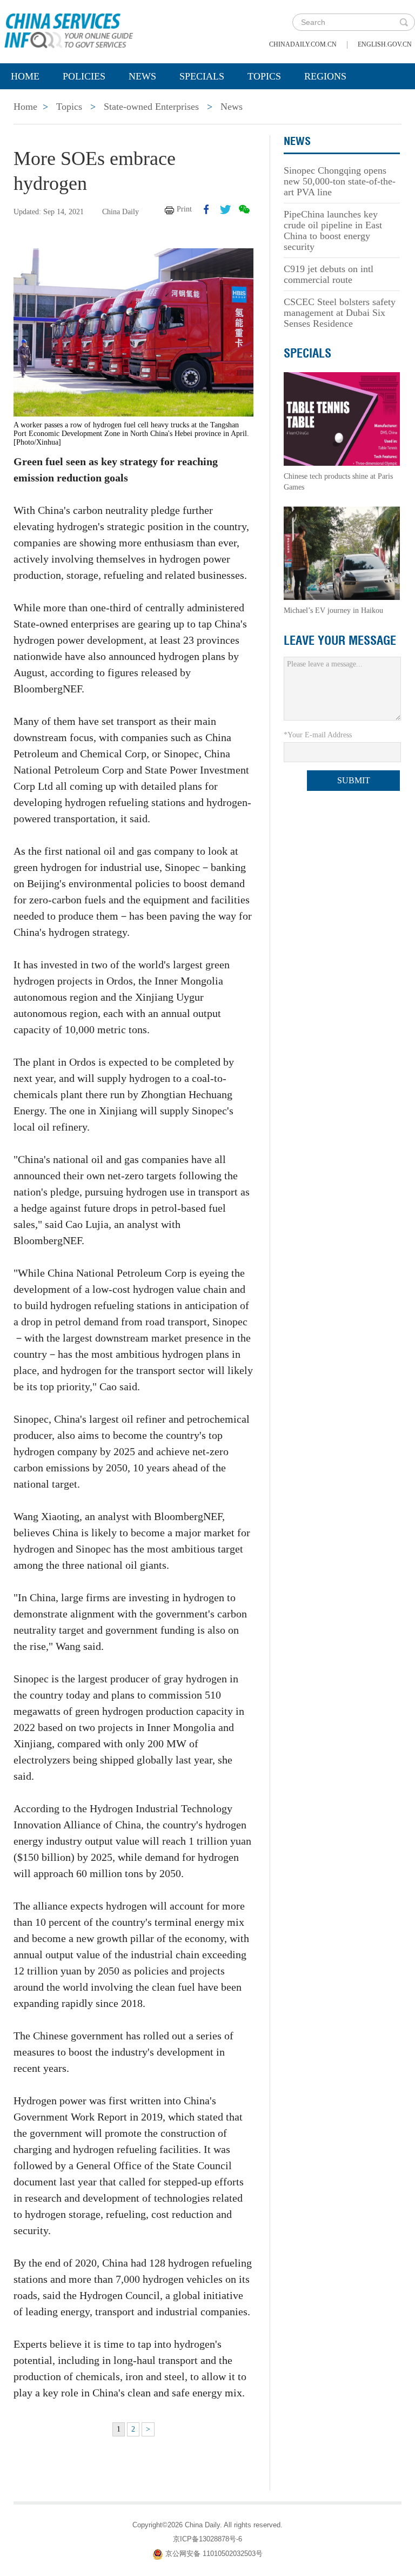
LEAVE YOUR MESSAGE (340, 640)
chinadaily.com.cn (303, 44)
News (142, 76)
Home (25, 76)
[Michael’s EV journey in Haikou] (342, 553)
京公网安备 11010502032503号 (214, 2554)
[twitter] (225, 209)
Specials (202, 76)
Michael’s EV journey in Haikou (333, 610)
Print (184, 209)
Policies (84, 76)
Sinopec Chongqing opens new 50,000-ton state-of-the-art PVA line (340, 181)
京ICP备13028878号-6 (207, 2539)
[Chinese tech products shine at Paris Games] (342, 418)
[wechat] (244, 209)
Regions (325, 76)
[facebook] (206, 209)
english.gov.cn (385, 44)
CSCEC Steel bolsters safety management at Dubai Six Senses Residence (340, 313)
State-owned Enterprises (151, 107)
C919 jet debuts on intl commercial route (329, 274)
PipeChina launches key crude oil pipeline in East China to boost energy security (333, 230)
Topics (264, 76)
